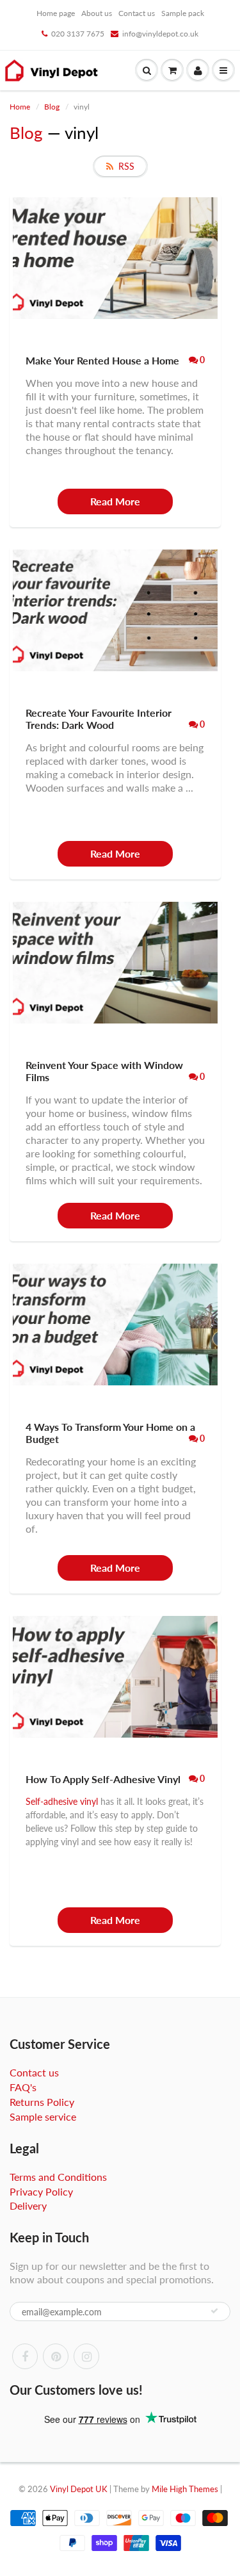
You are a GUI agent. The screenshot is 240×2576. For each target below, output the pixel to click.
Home (20, 107)
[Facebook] (25, 2356)
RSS (126, 166)
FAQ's (23, 2087)
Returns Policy (42, 2102)
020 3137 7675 (78, 34)
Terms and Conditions (58, 2177)
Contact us (137, 13)
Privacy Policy (41, 2191)
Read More (115, 501)
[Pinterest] (56, 2356)
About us (97, 13)
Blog (52, 107)
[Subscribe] (214, 2311)
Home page (56, 13)
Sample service (43, 2116)
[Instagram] (86, 2356)
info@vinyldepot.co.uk (160, 34)
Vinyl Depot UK (79, 2489)
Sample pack (183, 13)
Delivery (28, 2205)
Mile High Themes (185, 2489)
